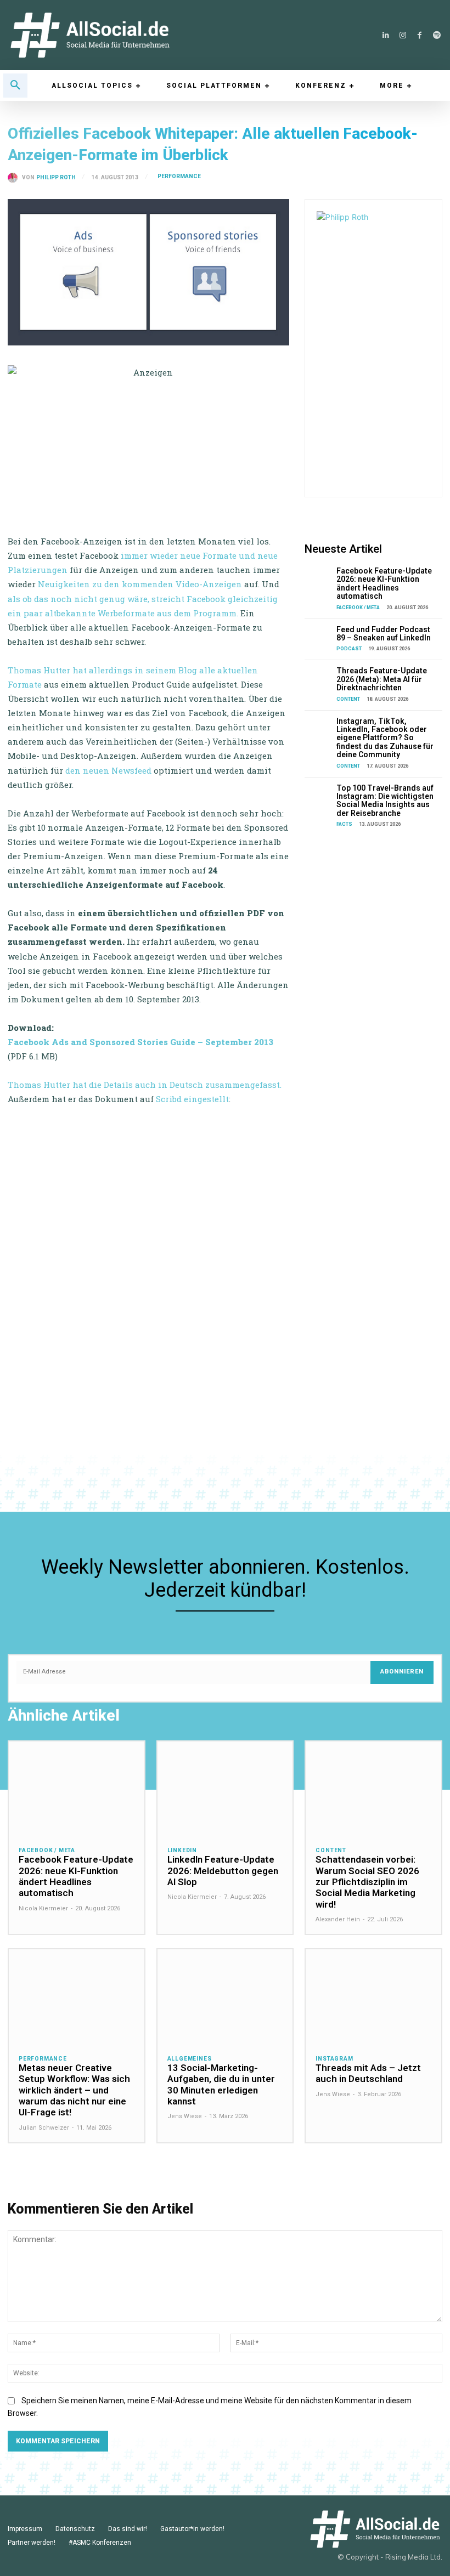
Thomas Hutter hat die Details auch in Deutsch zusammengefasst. (145, 1085)
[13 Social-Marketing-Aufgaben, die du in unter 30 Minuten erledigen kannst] (225, 1997)
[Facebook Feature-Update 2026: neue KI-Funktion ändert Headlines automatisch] (318, 577)
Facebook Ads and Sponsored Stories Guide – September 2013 (140, 1042)
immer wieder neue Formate (179, 555)
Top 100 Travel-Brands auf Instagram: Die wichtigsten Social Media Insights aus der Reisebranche (385, 801)
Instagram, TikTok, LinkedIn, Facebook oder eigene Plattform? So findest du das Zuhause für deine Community (385, 738)
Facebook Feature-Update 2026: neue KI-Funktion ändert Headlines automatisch (384, 583)
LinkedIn (182, 1851)
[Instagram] (403, 35)
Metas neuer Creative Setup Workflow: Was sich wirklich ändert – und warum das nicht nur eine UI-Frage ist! (74, 2090)
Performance (179, 176)
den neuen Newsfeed (108, 770)
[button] (15, 86)
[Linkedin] (386, 35)
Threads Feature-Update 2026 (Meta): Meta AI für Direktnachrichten (382, 679)
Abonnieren (402, 1672)
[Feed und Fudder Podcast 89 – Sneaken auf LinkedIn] (318, 635)
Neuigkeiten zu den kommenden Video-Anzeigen (140, 584)
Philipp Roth (56, 178)
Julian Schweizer (44, 2128)
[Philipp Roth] (15, 178)
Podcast (349, 649)
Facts (344, 824)
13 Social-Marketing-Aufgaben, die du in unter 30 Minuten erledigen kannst (221, 2084)
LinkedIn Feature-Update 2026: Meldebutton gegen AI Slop (223, 1871)
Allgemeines (190, 2059)
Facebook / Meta (358, 608)
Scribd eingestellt (192, 1099)
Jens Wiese (185, 2116)
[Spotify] (437, 35)
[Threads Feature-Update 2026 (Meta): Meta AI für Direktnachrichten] (318, 676)
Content (348, 699)
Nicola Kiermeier (43, 1908)
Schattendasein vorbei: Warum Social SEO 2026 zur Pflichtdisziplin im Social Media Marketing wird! (367, 1882)
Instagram (334, 2059)
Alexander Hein (338, 1919)
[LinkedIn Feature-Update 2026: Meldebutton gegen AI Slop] (225, 1789)
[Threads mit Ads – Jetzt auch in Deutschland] (373, 1997)
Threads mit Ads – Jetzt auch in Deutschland (368, 2073)
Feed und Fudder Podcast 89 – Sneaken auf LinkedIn (384, 634)
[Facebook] (420, 35)
